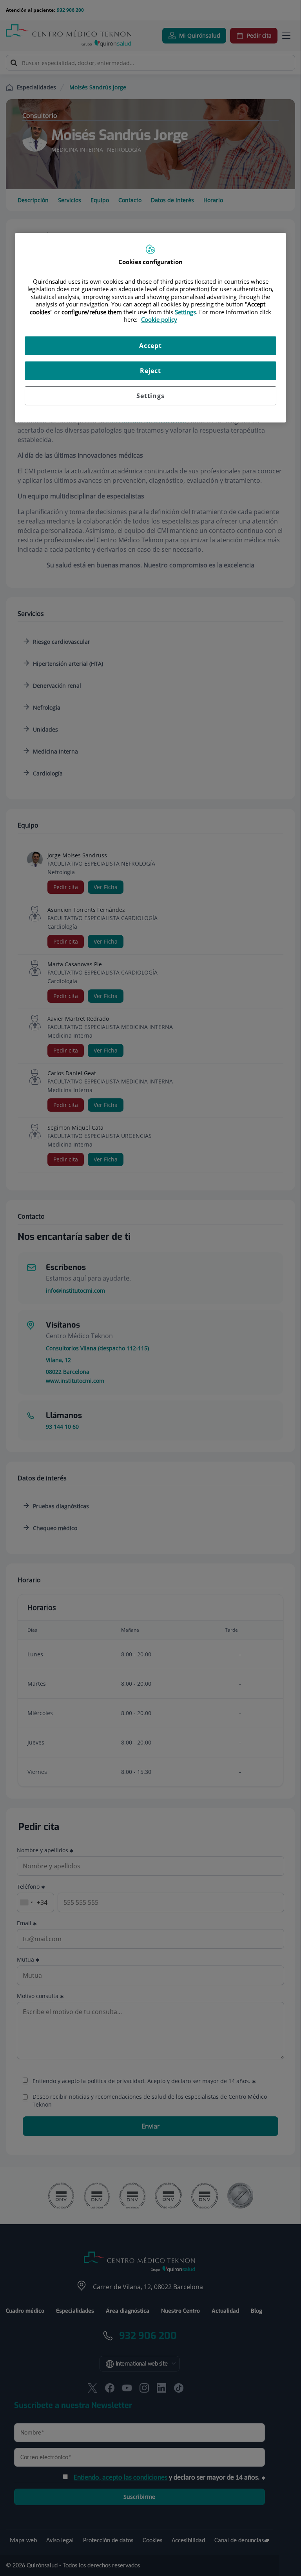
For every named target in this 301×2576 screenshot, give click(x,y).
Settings (150, 396)
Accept (150, 346)
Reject (150, 371)
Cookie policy (159, 320)
